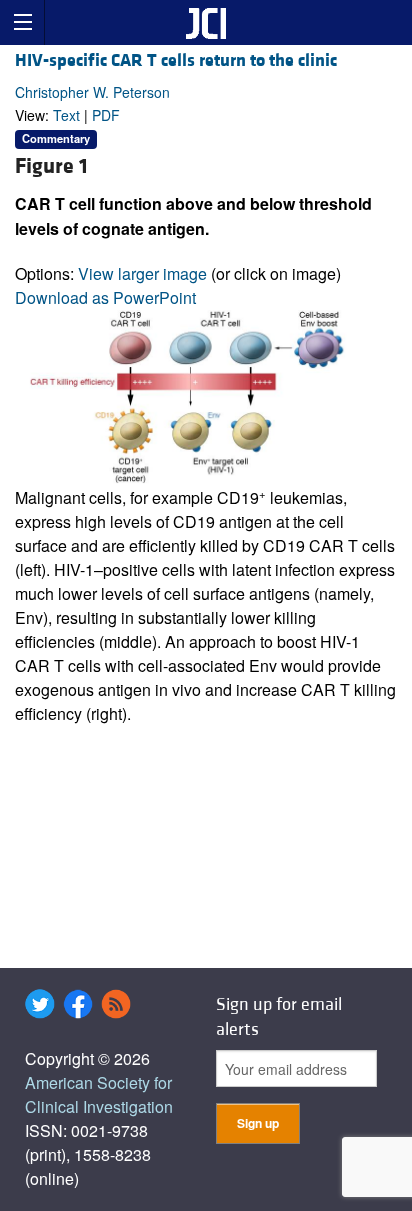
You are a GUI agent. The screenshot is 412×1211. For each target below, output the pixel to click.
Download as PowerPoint (105, 297)
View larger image (142, 273)
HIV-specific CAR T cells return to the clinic (176, 60)
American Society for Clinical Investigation (99, 1094)
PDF (106, 115)
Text (66, 115)
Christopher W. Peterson (92, 92)
